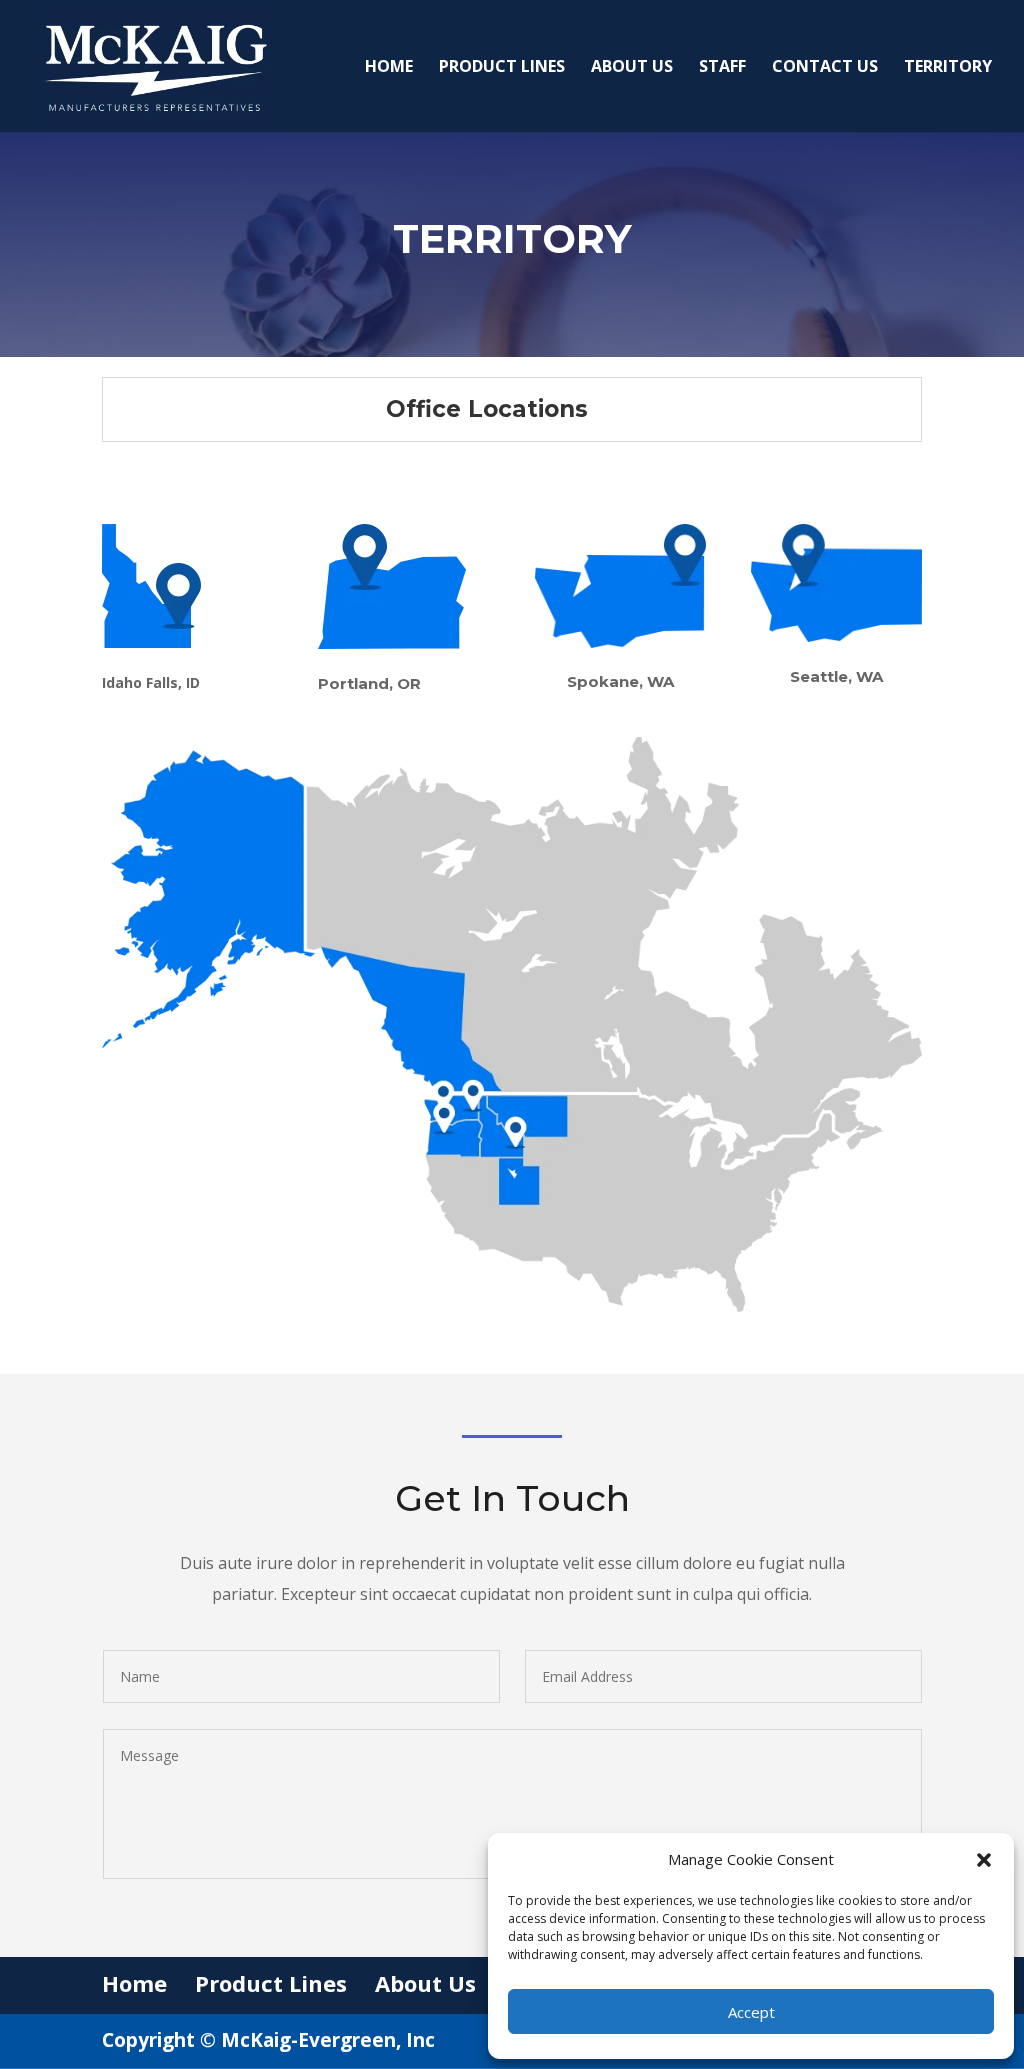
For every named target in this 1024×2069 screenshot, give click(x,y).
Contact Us (825, 68)
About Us (632, 68)
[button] (984, 1860)
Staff (722, 68)
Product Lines (502, 68)
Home (389, 68)
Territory (948, 68)
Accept (751, 2012)
